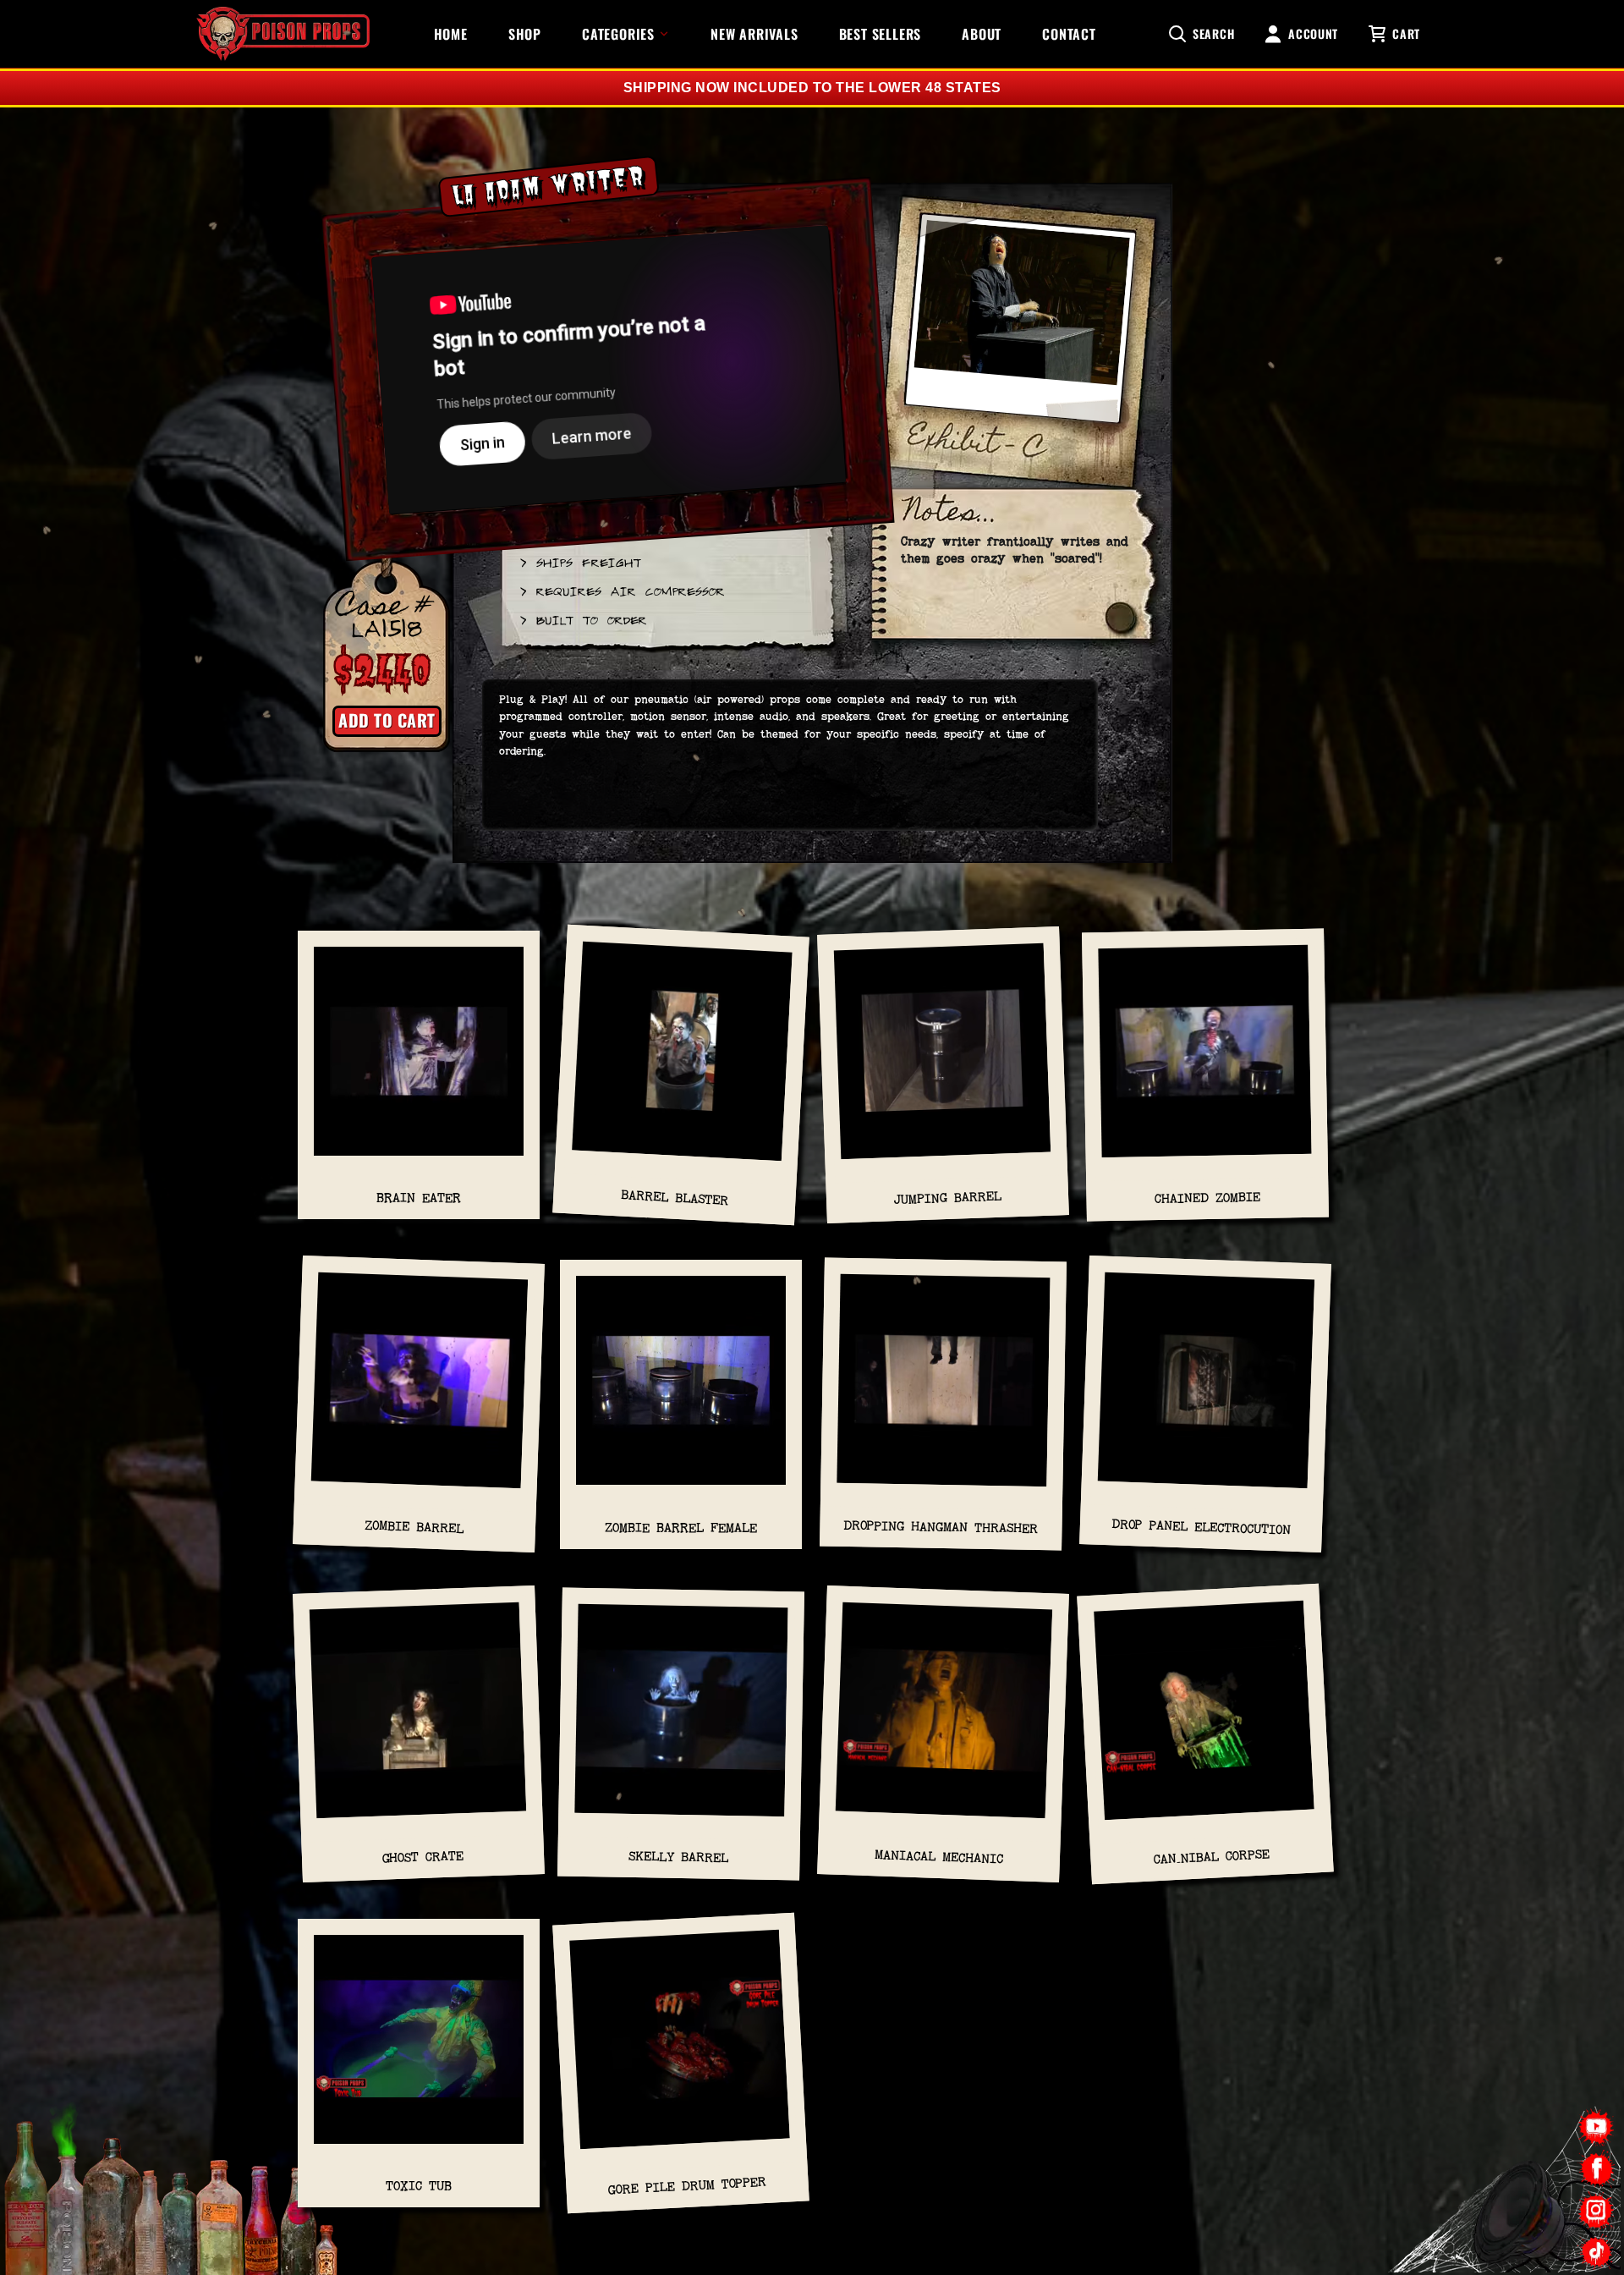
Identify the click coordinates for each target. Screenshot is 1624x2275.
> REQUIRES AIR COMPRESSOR (621, 591)
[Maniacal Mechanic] (944, 1718)
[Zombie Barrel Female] (681, 1389)
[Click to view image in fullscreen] (1020, 330)
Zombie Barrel (414, 1528)
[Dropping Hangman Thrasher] (944, 1389)
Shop (525, 34)
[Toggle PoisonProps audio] (1518, 2206)
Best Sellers (881, 34)
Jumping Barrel (947, 1198)
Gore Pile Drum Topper (688, 2186)
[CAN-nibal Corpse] (1204, 1719)
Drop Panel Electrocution (1201, 1527)
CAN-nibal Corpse (1212, 1856)
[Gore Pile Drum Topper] (680, 2048)
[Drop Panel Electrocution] (1206, 1389)
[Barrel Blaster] (682, 1060)
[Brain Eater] (419, 1060)
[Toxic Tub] (419, 2048)
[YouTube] (1597, 2127)
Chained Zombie (1207, 1198)
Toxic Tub (419, 2186)
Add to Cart (387, 720)
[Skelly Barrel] (681, 1718)
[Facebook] (1597, 2169)
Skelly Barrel (678, 1857)
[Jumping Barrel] (943, 1059)
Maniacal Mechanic (939, 1856)
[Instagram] (1597, 2210)
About (982, 34)
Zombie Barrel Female (681, 1528)
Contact (1069, 34)
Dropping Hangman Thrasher (941, 1528)
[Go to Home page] (283, 34)
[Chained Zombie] (1205, 1060)
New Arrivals (754, 34)
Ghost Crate (423, 1856)
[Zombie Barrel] (420, 1389)
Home (451, 34)
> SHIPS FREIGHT (579, 562)
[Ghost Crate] (419, 1718)
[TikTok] (1597, 2252)
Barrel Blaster (675, 1198)
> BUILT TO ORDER (582, 619)
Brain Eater (419, 1198)
